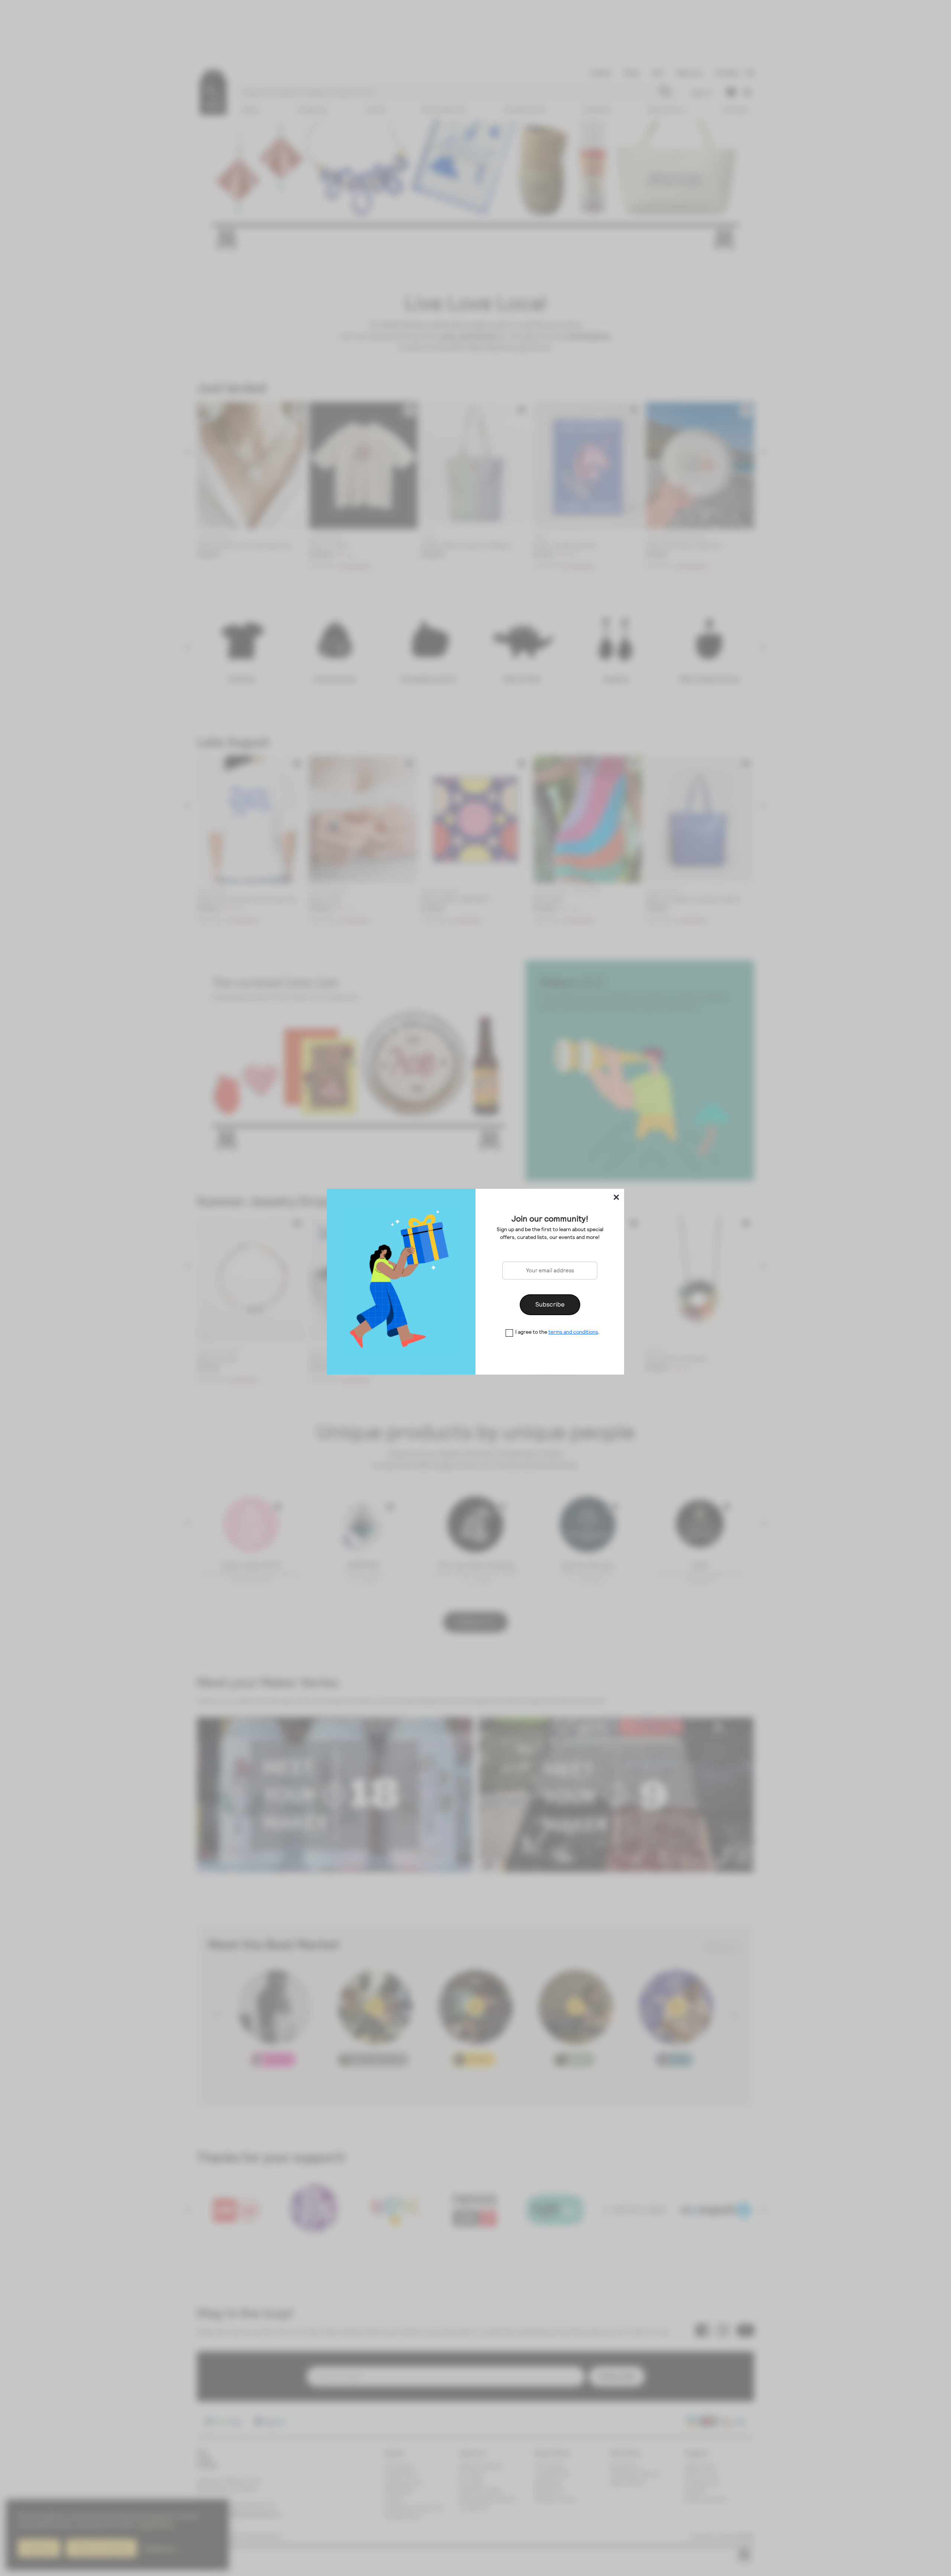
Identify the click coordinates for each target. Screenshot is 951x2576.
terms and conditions (573, 1332)
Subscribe (550, 1304)
